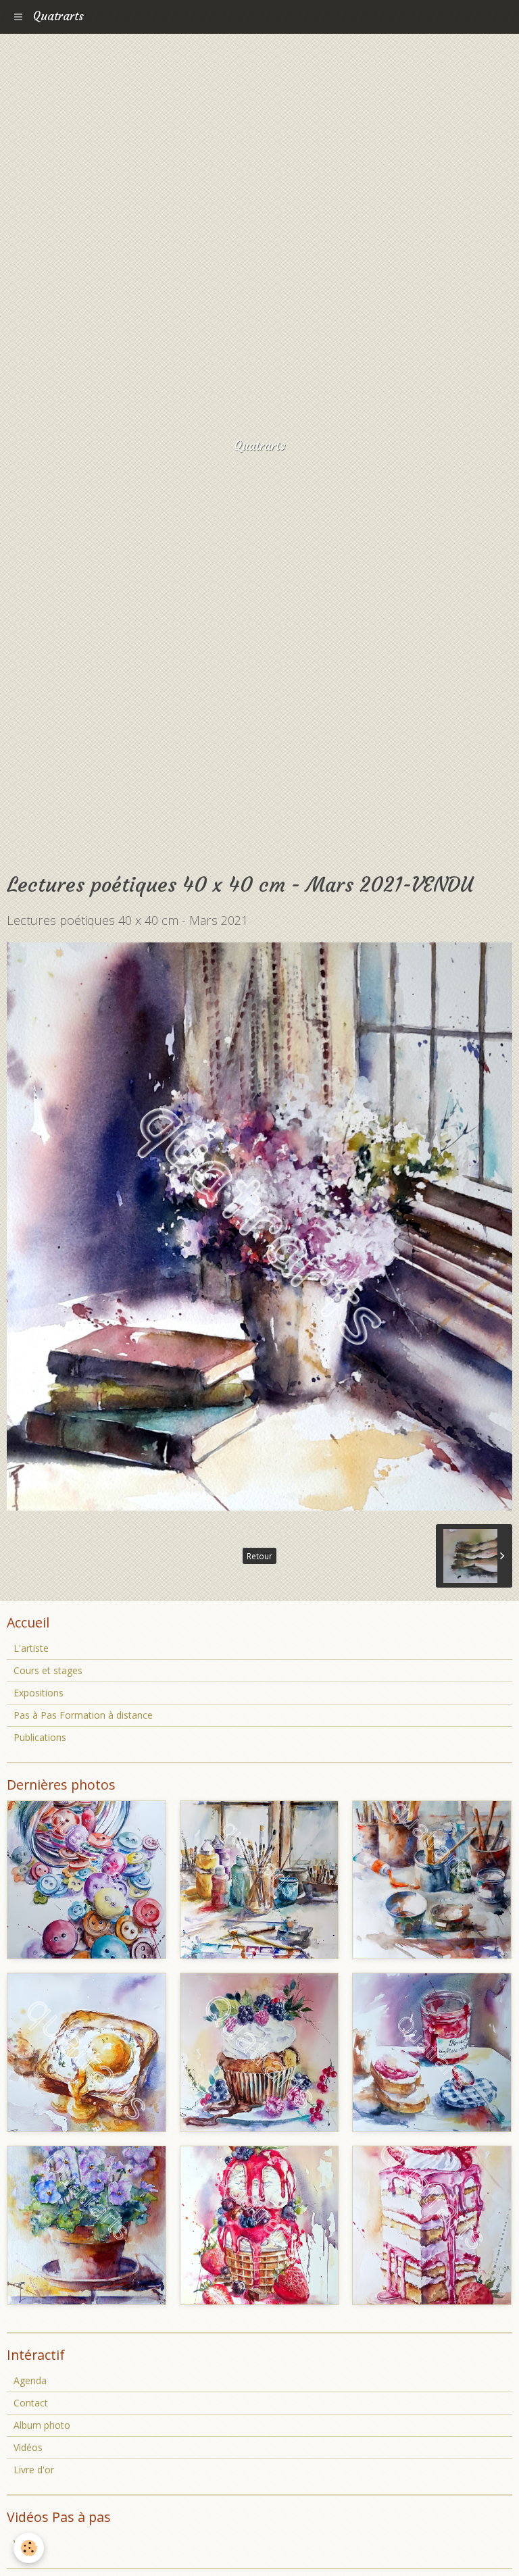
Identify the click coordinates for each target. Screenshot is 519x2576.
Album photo (42, 2425)
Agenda (30, 2380)
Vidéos (28, 2447)
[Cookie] (29, 2548)
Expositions (39, 1693)
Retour (259, 1556)
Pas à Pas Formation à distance (83, 1715)
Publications (40, 1737)
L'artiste (31, 1648)
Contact (31, 2403)
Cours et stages (48, 1670)
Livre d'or (34, 2470)
